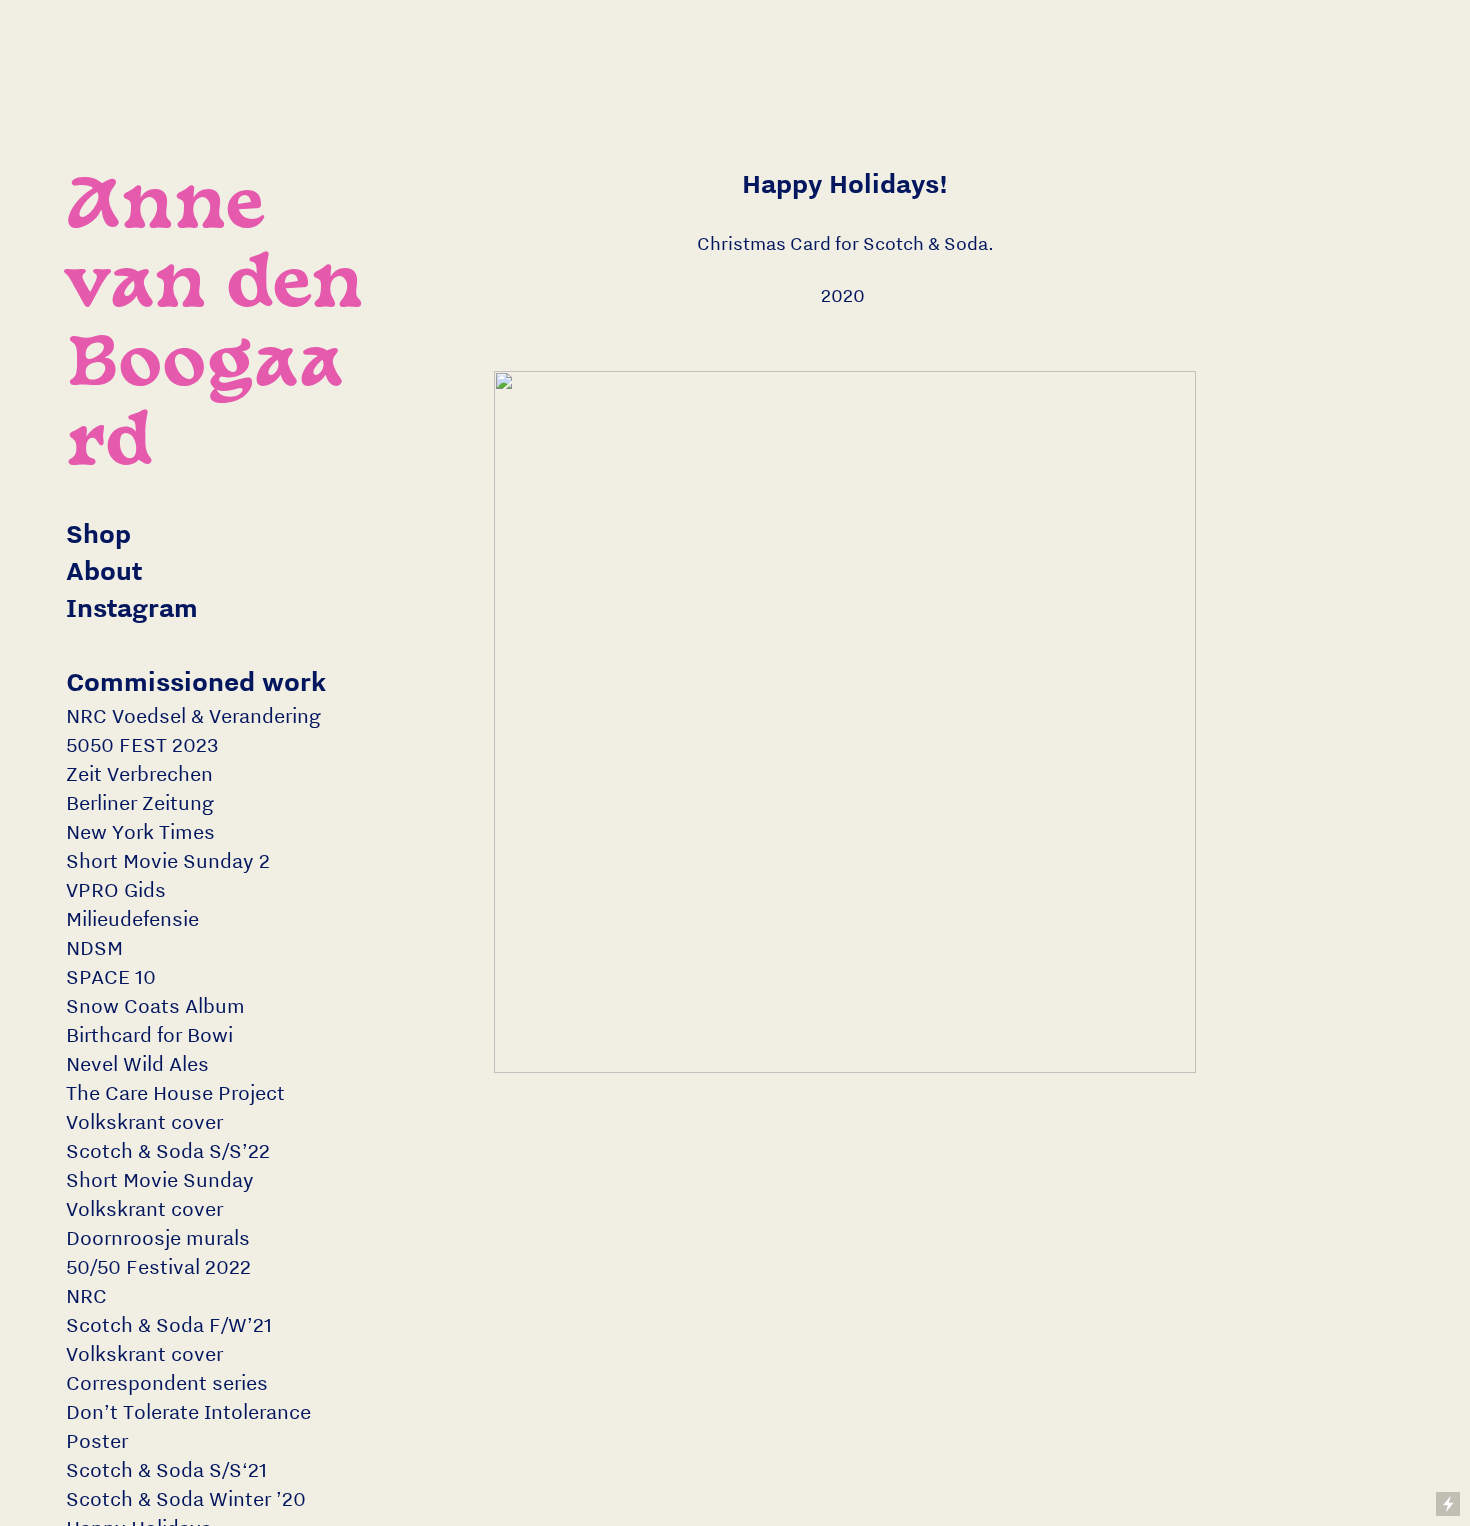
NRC (86, 1295)
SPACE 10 (111, 976)
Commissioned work (196, 681)
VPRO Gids (116, 889)
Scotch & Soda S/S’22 (168, 1150)
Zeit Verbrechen (139, 773)
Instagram (132, 607)
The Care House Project (175, 1092)
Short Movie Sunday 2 (168, 860)
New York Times (140, 831)
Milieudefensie (132, 918)
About (104, 570)
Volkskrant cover (144, 1121)
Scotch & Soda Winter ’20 (186, 1498)
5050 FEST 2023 (142, 744)
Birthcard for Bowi (149, 1034)
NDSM (94, 947)
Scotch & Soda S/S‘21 (166, 1469)
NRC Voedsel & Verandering (193, 715)
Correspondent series (167, 1382)
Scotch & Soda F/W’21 (169, 1324)
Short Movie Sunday (160, 1179)
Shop (98, 533)
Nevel (92, 1063)
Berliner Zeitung (140, 802)
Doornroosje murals (158, 1237)
